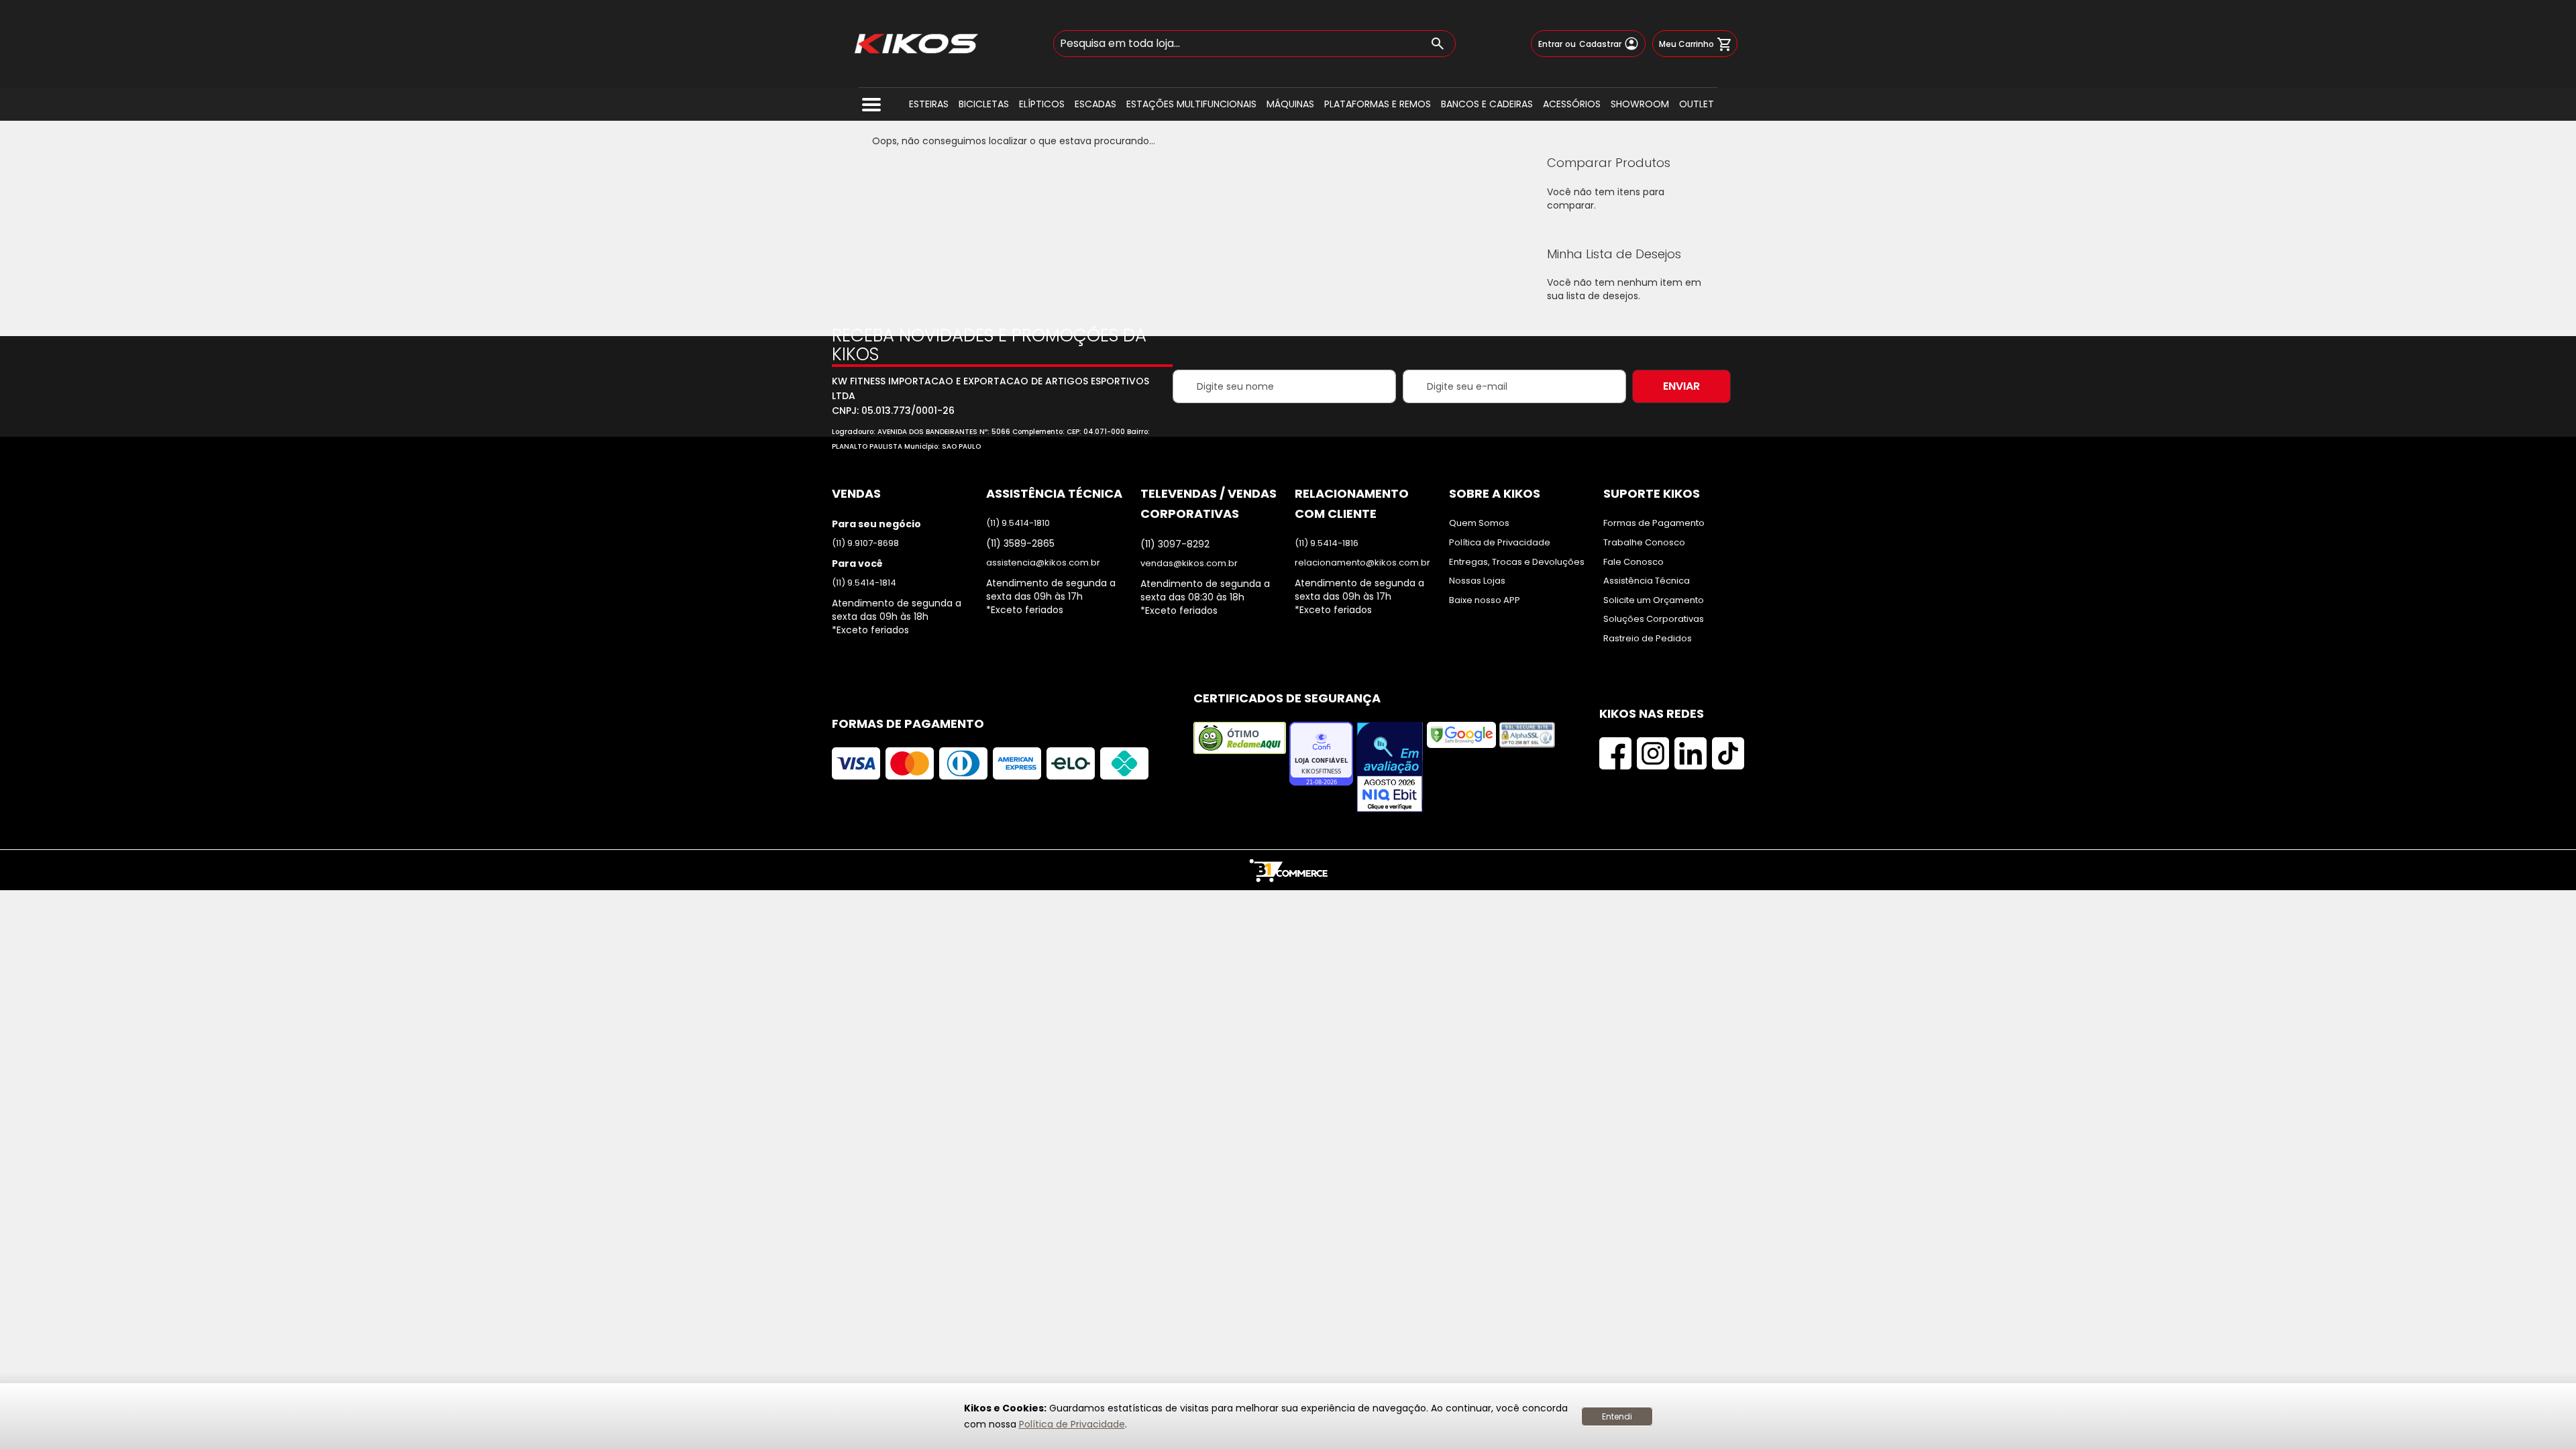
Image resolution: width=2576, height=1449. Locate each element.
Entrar (1550, 44)
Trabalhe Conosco (1644, 543)
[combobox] (1254, 44)
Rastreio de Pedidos (1648, 639)
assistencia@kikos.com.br (1043, 563)
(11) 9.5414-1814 (864, 583)
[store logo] (916, 44)
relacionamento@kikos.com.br (1362, 563)
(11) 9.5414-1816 (1327, 543)
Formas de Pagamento (1654, 523)
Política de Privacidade (1072, 1424)
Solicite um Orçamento (1654, 600)
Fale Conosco (1633, 562)
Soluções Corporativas (1654, 619)
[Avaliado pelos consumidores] (1390, 768)
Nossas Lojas (1477, 581)
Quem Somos (1479, 523)
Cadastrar (1600, 44)
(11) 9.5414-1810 (1018, 523)
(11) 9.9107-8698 (865, 543)
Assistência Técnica (1647, 581)
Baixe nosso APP (1485, 600)
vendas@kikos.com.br (1189, 563)
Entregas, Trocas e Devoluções (1517, 562)
